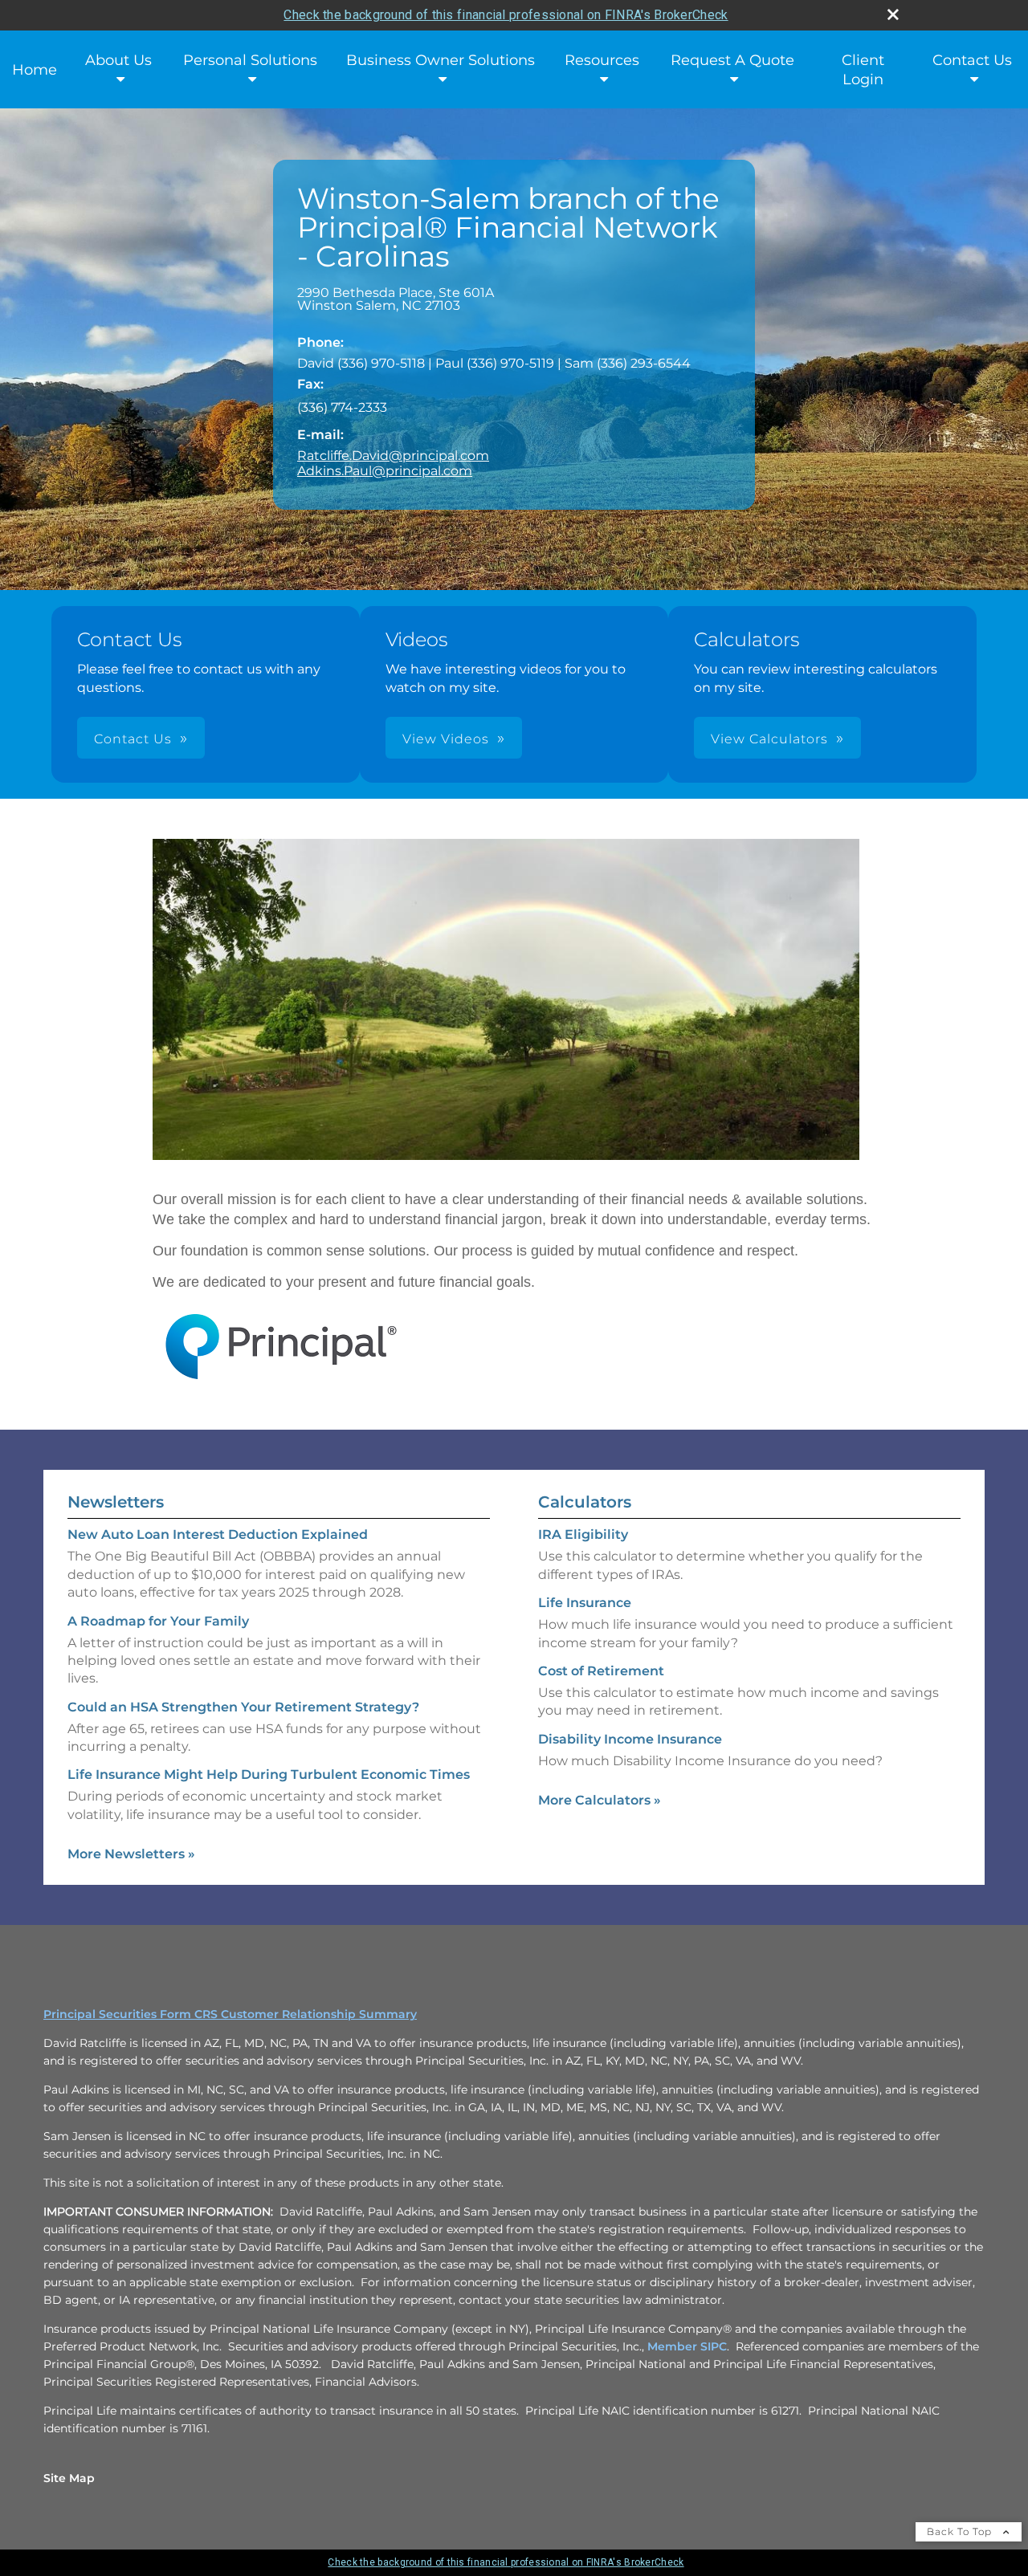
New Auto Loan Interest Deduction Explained (218, 1534)
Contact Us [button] (133, 739)
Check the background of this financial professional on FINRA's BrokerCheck (506, 15)
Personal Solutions (250, 60)
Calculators (585, 1502)
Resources (602, 60)
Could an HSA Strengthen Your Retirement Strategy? (243, 1707)
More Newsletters (131, 1854)
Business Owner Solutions (441, 60)
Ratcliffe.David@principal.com (393, 456)
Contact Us (972, 60)
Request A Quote (732, 60)
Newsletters (116, 1502)
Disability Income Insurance (630, 1739)
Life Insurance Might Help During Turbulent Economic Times (269, 1774)
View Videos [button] (446, 739)
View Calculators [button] (769, 739)
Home (35, 70)
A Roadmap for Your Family (158, 1621)
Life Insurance (585, 1603)
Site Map (69, 2478)
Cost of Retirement (601, 1671)
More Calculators (600, 1800)
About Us (118, 60)
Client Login (863, 70)
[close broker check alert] (893, 14)
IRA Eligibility (583, 1534)
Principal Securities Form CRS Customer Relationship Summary (230, 2014)
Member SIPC (687, 2346)
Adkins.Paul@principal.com (385, 471)
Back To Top (961, 2531)
